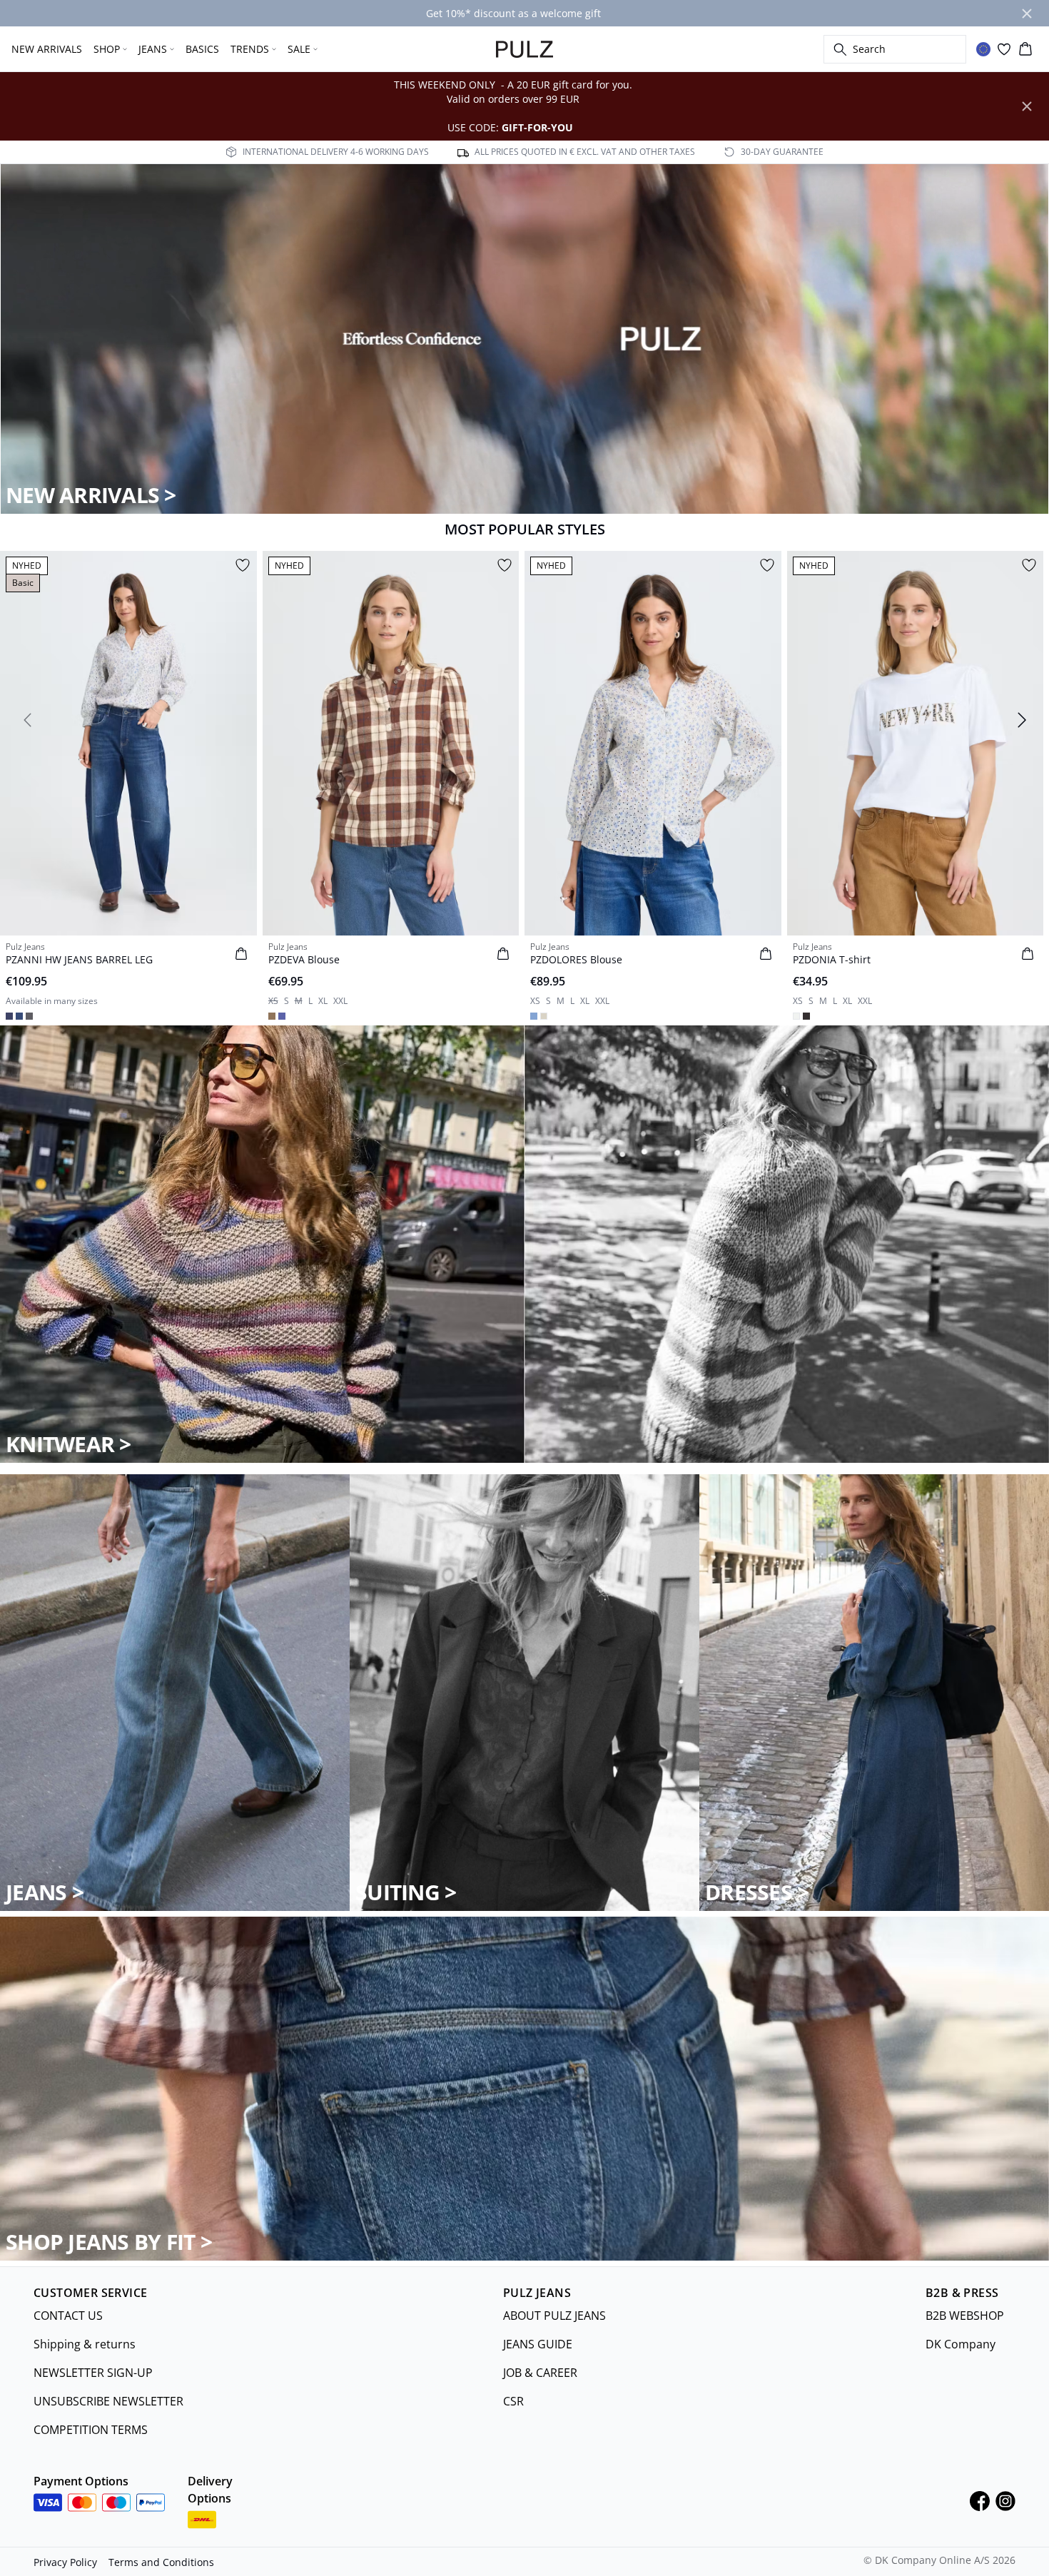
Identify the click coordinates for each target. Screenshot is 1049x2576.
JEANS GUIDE (538, 2344)
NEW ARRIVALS (47, 49)
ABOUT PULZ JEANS (554, 2316)
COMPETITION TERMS (91, 2430)
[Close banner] (1027, 14)
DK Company (961, 2344)
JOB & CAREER (540, 2373)
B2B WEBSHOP (965, 2316)
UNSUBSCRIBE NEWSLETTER (108, 2401)
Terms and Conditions (161, 2562)
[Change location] (983, 49)
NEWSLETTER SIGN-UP (93, 2373)
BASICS (202, 49)
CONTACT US (68, 2316)
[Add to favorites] (243, 565)
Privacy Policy (65, 2562)
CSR (513, 2401)
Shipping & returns (85, 2344)
